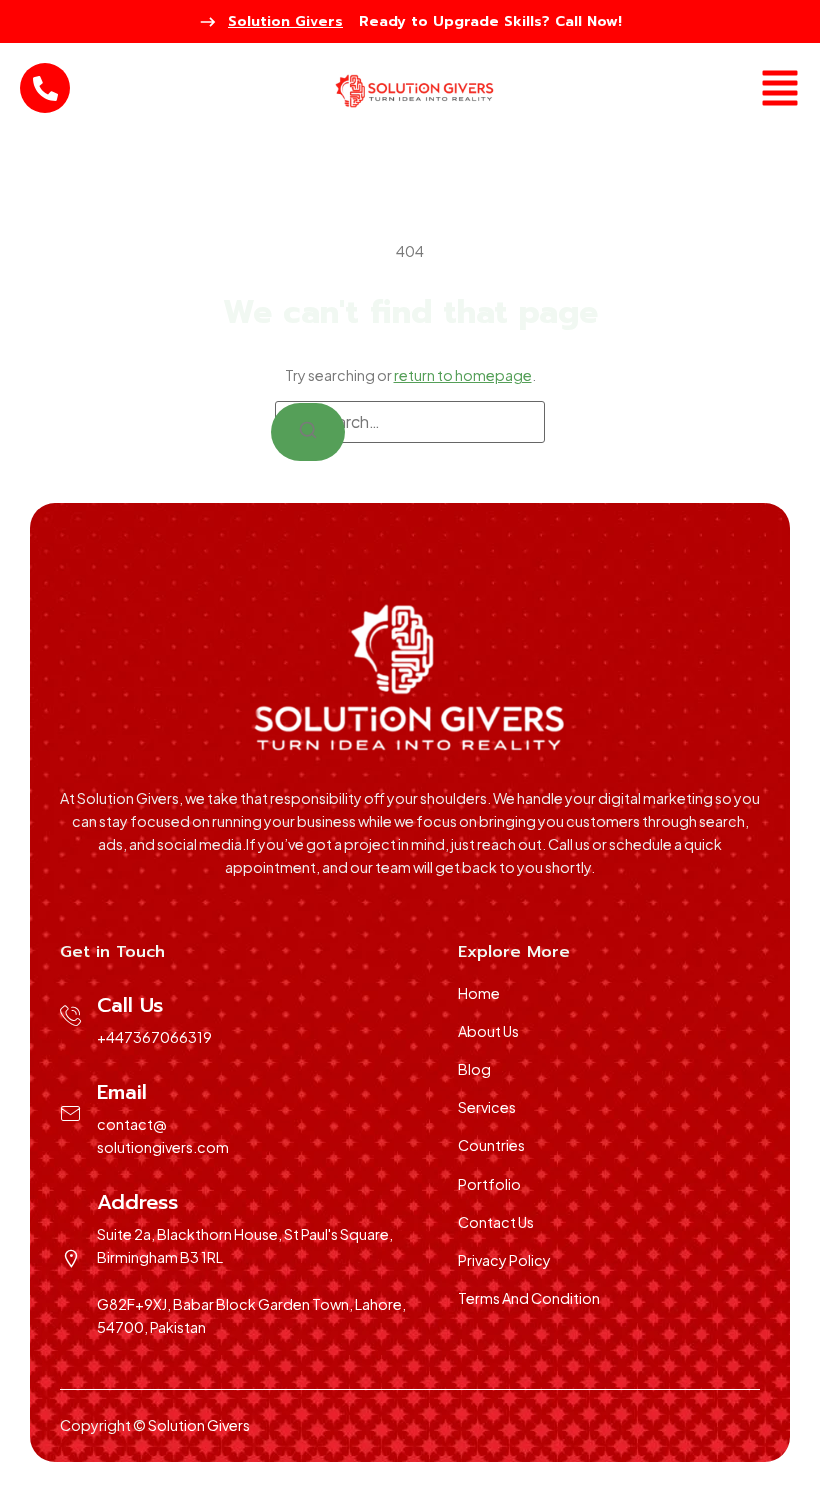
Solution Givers (285, 21)
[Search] (308, 432)
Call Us (130, 1005)
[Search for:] (410, 422)
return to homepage (463, 375)
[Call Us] (71, 1016)
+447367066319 (154, 1037)
